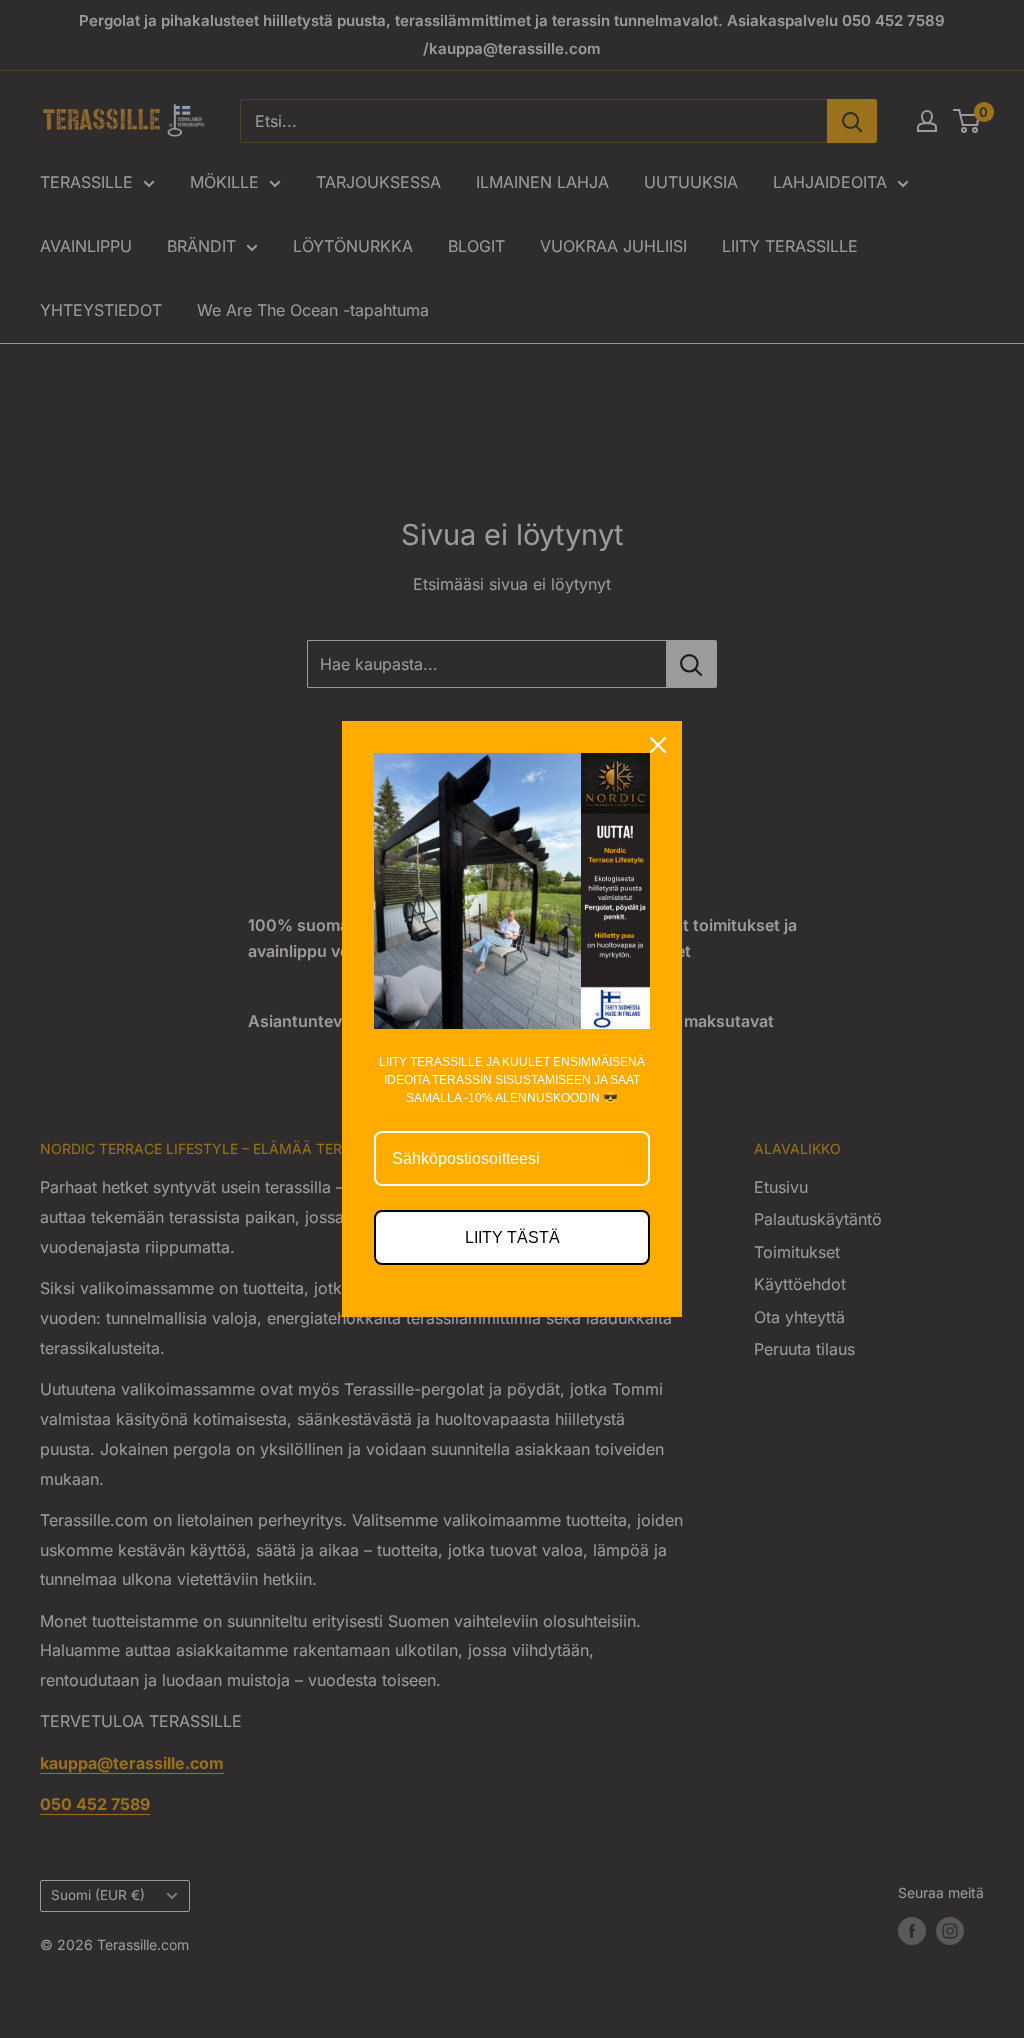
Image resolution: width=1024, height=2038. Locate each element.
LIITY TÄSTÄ (512, 1237)
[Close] (658, 745)
